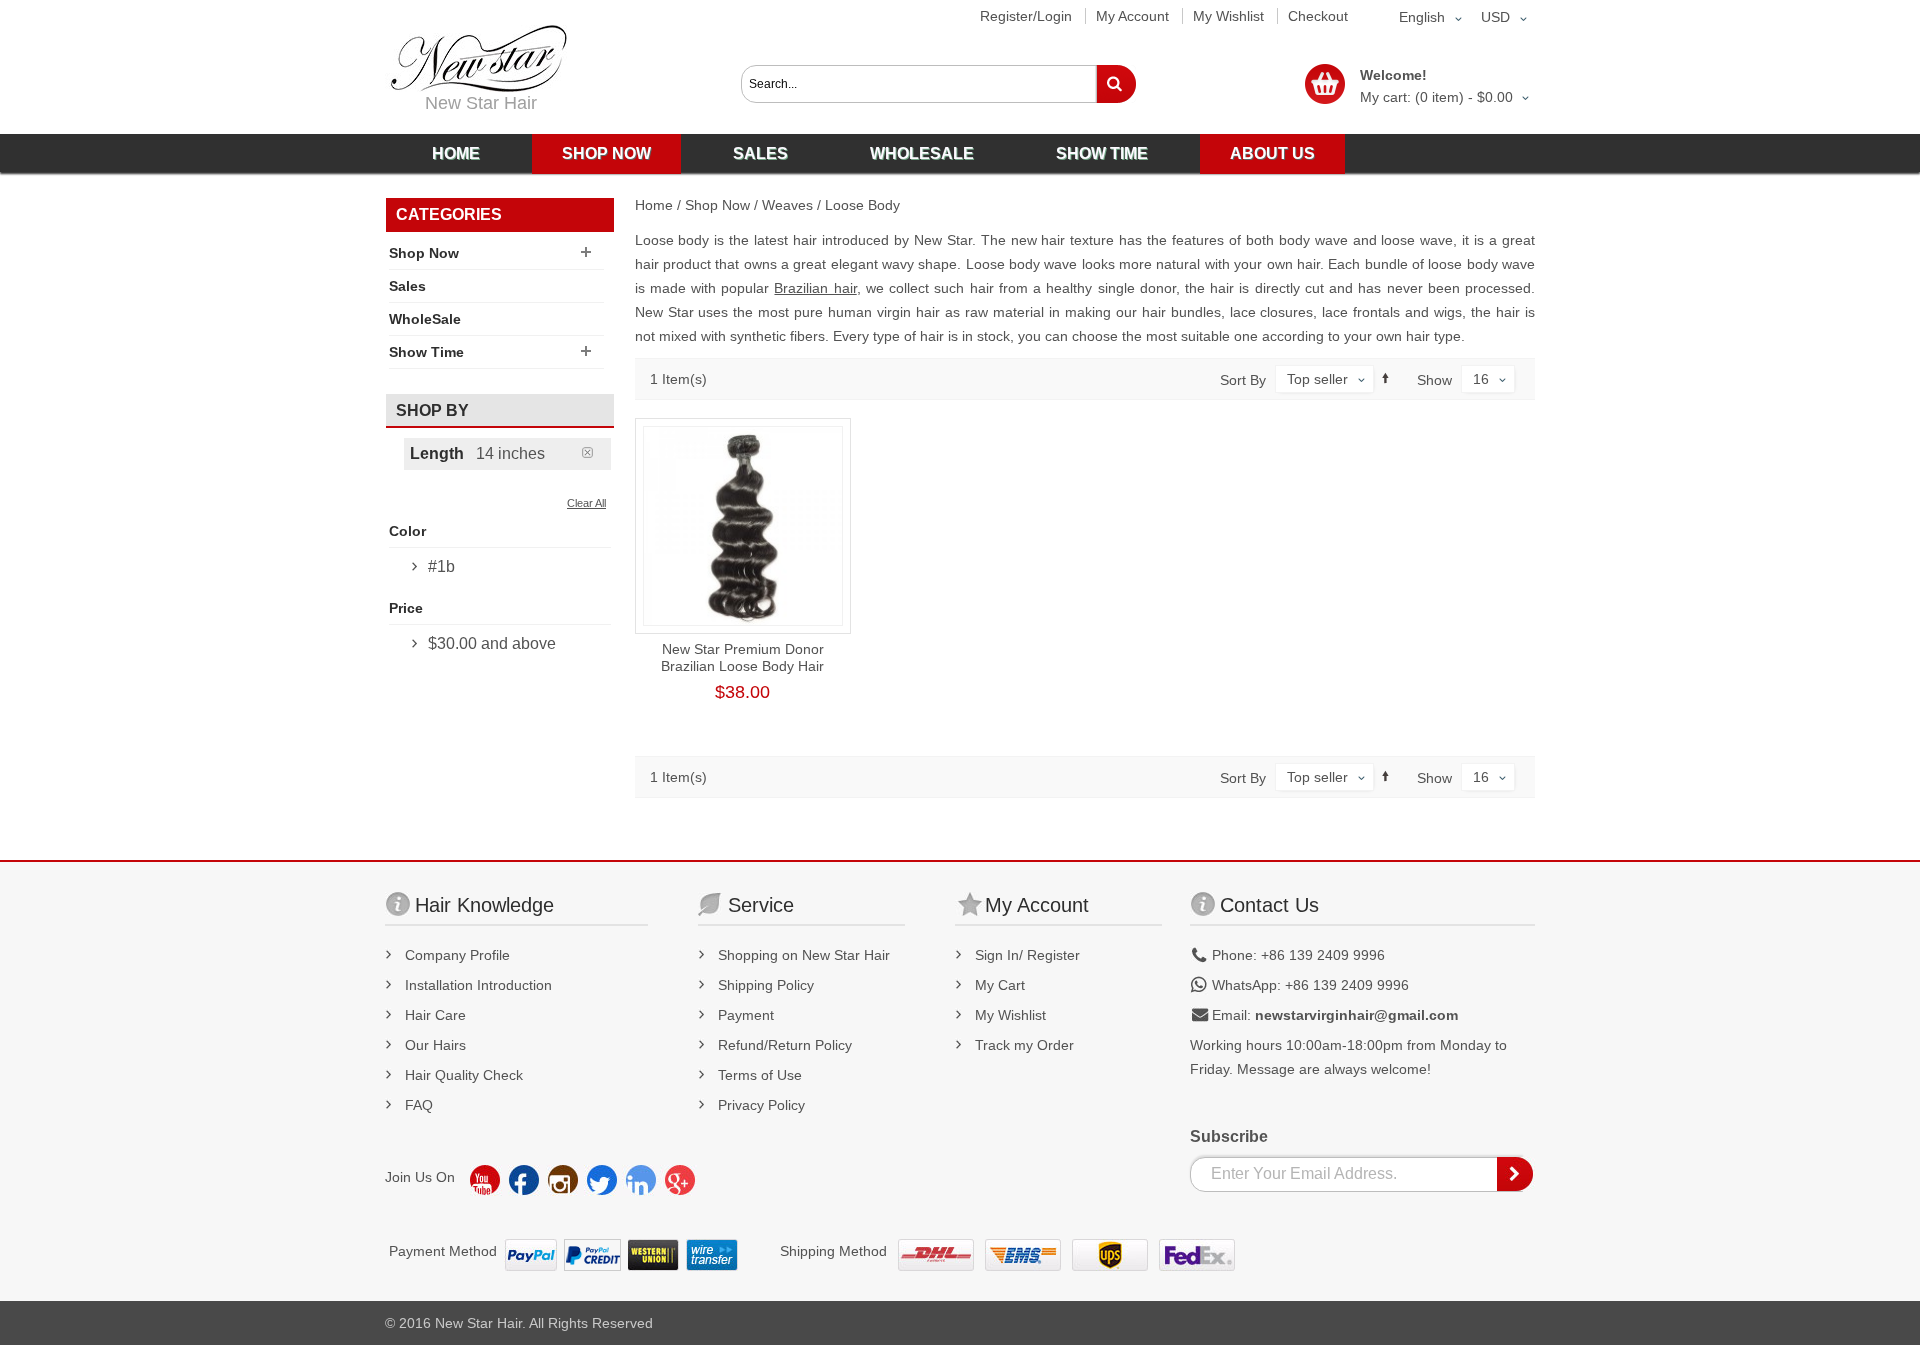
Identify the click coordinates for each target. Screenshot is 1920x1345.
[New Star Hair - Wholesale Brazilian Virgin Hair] (476, 58)
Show (1434, 380)
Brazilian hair (815, 288)
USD (1495, 17)
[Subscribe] (1516, 1174)
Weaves (787, 205)
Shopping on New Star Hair (804, 955)
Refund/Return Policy (785, 1045)
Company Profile (457, 955)
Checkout (1318, 16)
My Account (1132, 16)
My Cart (1000, 985)
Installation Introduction (478, 985)
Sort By (1243, 380)
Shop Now (717, 205)
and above (492, 643)
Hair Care (435, 1015)
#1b (441, 566)
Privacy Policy (761, 1105)
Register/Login (1026, 16)
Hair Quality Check (464, 1075)
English (1422, 17)
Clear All (586, 503)
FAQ (419, 1105)
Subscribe (1229, 1136)
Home (654, 205)
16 (1481, 379)
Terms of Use (760, 1075)
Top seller (1317, 379)
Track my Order (1024, 1045)
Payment (746, 1015)
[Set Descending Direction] (1385, 378)
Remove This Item (596, 452)
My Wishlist (1228, 16)
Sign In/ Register (1027, 955)
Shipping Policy (766, 985)
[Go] (1115, 84)
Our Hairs (435, 1045)
